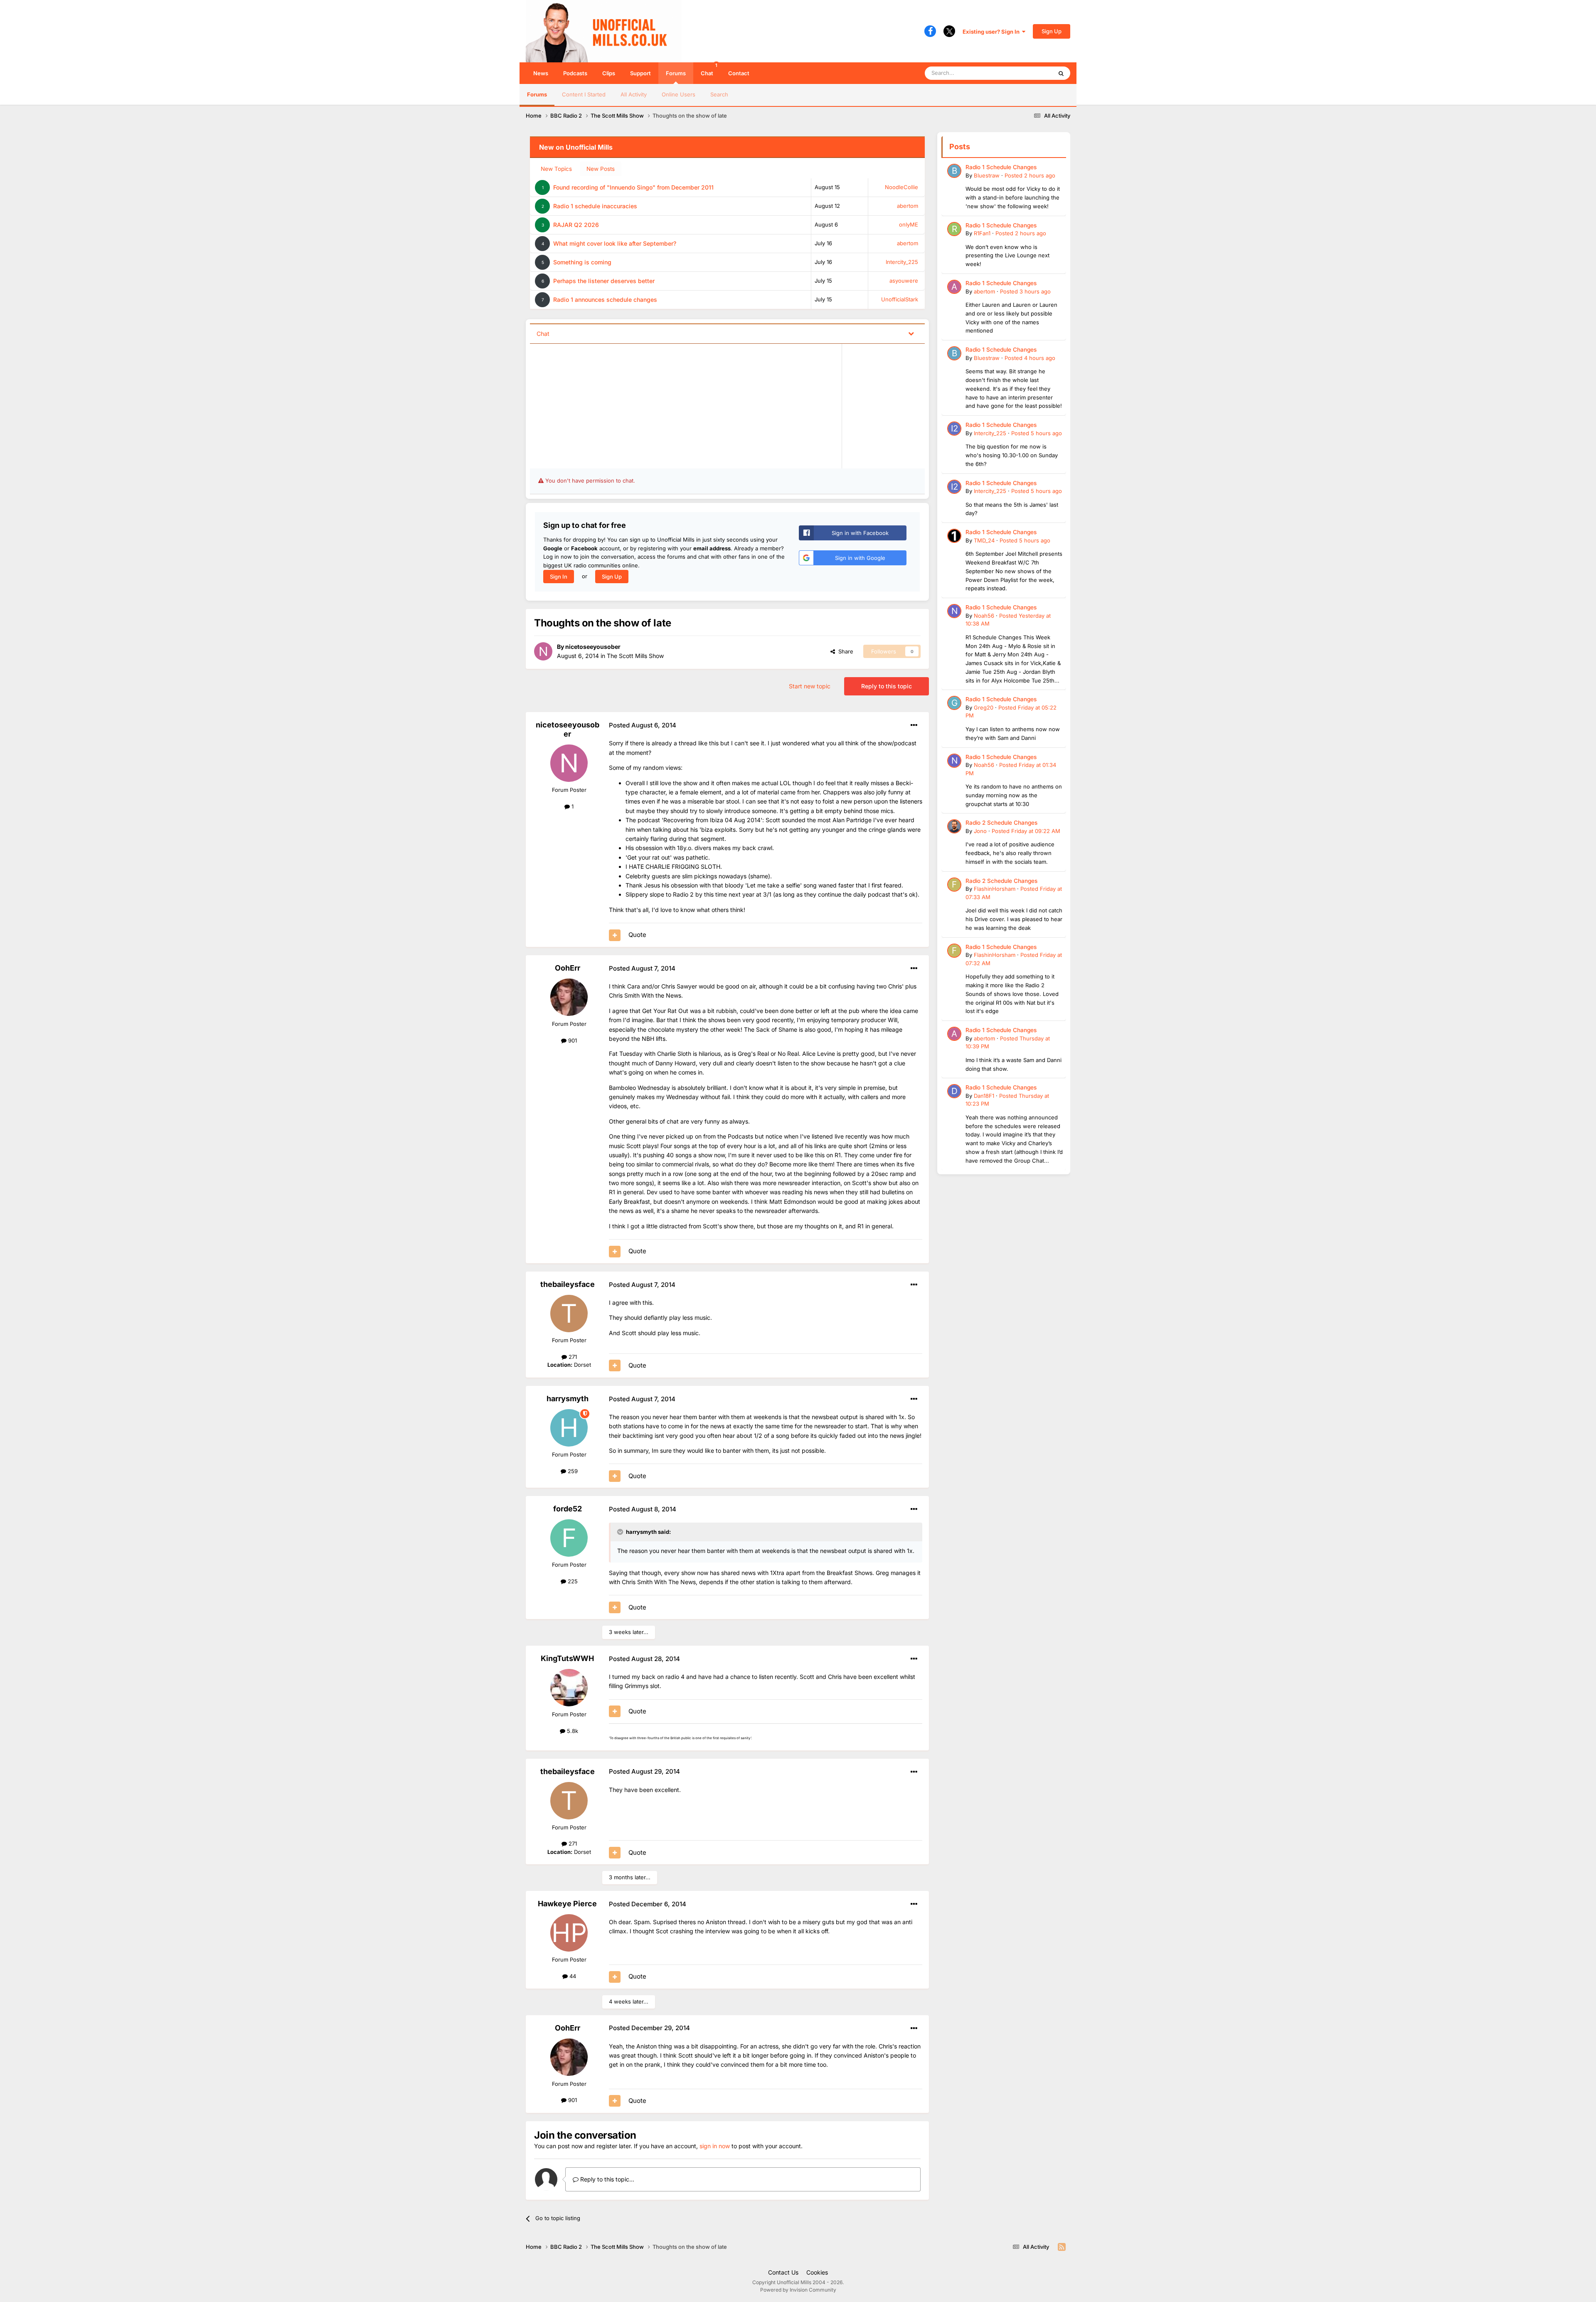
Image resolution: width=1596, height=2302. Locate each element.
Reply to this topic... (606, 2179)
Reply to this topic (887, 686)
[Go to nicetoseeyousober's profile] (543, 651)
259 (572, 1471)
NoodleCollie (901, 187)
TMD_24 (984, 540)
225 (572, 1581)
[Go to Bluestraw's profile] (954, 171)
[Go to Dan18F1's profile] (954, 1091)
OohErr (568, 968)
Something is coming (582, 262)
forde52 (568, 1509)
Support (640, 73)
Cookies (817, 2272)
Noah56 (984, 616)
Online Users (679, 94)
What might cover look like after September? (615, 243)
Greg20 (984, 707)
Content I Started (584, 94)
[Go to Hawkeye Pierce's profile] (569, 1933)
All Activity (634, 94)
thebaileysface (568, 1284)
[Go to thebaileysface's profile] (569, 1314)
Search (719, 94)
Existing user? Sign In (992, 32)
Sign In (559, 577)
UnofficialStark (900, 299)
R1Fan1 (982, 233)
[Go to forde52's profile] (569, 1538)
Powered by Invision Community (798, 2290)
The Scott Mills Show (635, 656)
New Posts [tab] (601, 169)
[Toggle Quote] (621, 1532)
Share (844, 651)
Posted (1030, 175)
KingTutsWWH (567, 1658)
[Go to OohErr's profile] (569, 997)
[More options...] (914, 725)
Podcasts (575, 73)
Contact (739, 73)
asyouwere (904, 281)
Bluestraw (987, 175)
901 (572, 1040)
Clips (609, 73)
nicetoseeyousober (593, 647)
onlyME (909, 224)
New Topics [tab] (556, 169)
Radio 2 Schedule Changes (1001, 823)
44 (572, 1976)
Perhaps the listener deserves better (604, 281)
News (541, 73)
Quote (637, 935)
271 (572, 1357)
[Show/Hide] (911, 333)
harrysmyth (568, 1399)
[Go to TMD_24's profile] (954, 536)
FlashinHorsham (995, 889)
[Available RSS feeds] (1062, 2247)
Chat (709, 69)
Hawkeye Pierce (567, 1904)
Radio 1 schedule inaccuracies (595, 206)
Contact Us (783, 2272)
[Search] (1061, 73)
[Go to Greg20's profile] (954, 703)
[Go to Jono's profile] (954, 826)
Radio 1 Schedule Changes (1001, 167)
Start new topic (810, 686)
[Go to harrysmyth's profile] (569, 1428)
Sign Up (1052, 31)
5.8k (572, 1731)
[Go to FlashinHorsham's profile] (954, 885)
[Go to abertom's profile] (954, 287)
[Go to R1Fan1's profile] (954, 229)
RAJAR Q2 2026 (576, 225)
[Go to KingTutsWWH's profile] (569, 1688)
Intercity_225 (902, 262)
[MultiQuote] (615, 935)
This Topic (1029, 73)
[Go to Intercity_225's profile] (954, 429)
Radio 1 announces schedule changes (605, 299)
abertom (908, 206)
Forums (676, 73)
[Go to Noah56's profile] (954, 611)
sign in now (715, 2146)
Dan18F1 (984, 1096)
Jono (980, 831)
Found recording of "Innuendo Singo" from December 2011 (633, 187)
